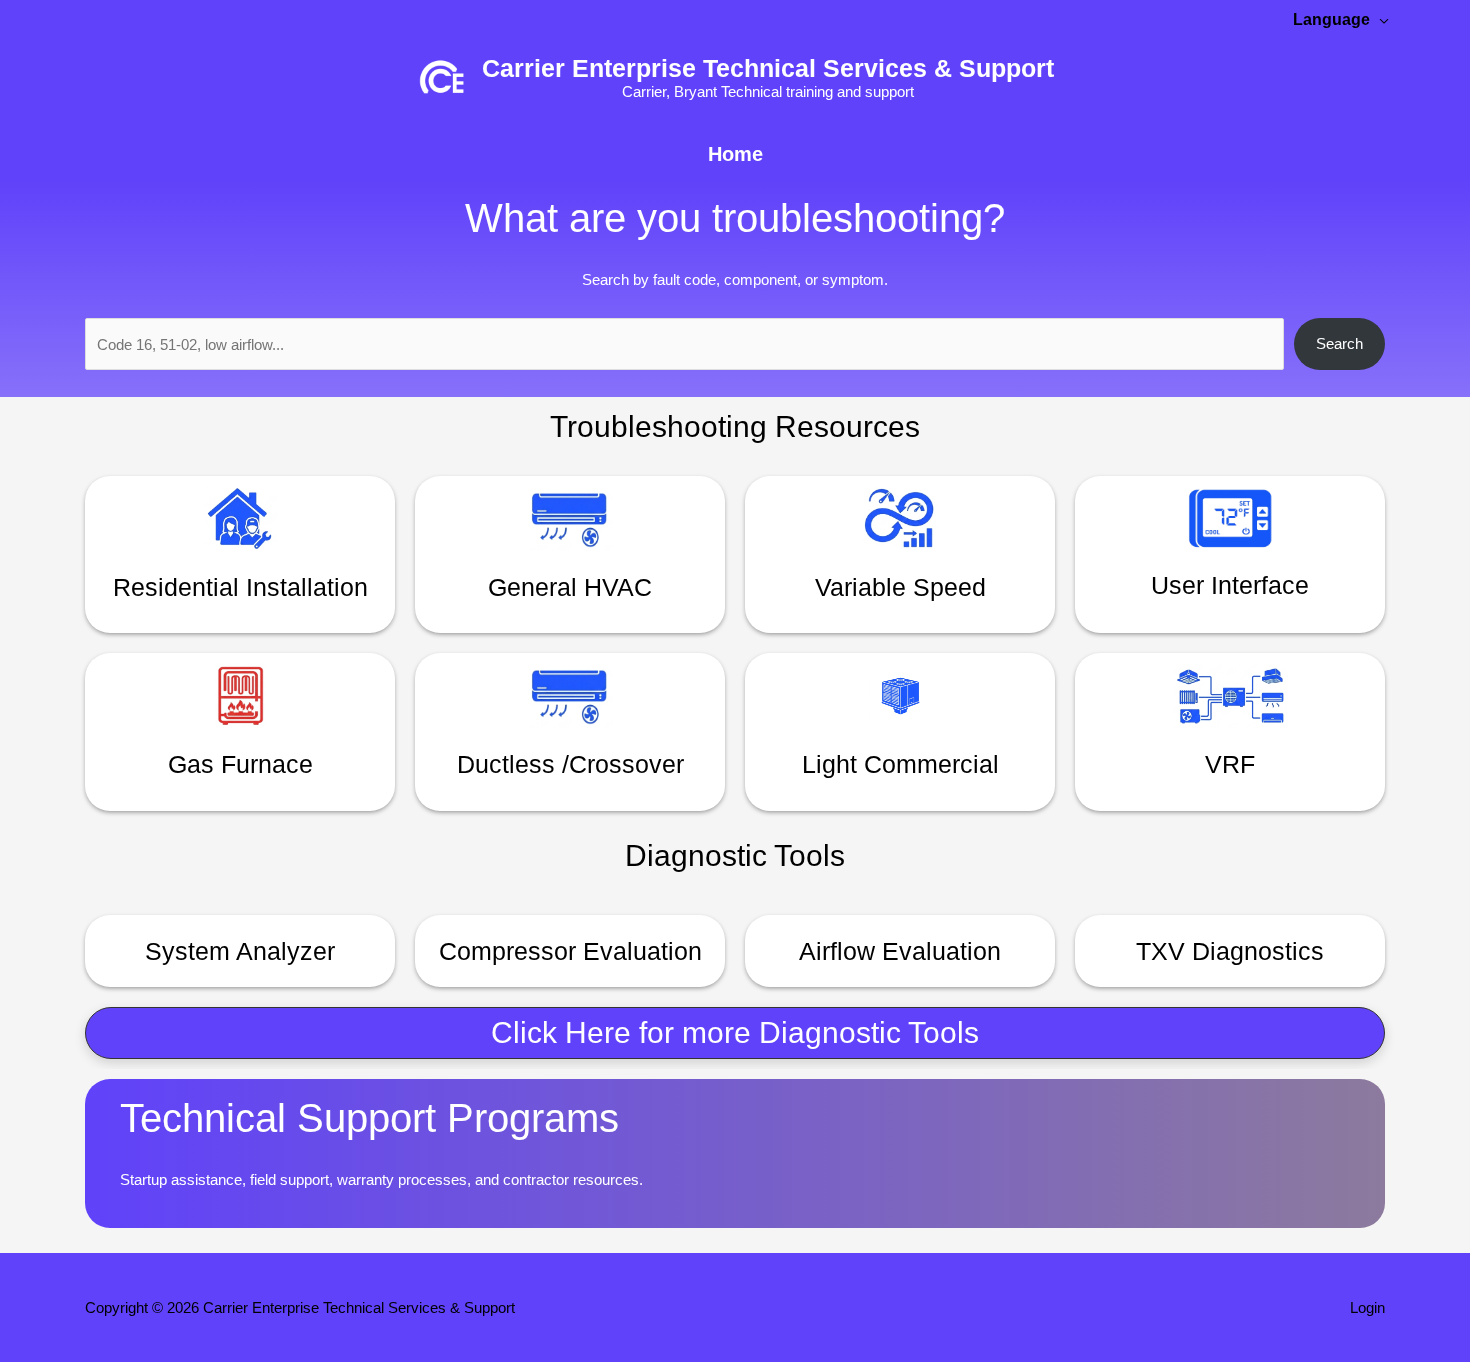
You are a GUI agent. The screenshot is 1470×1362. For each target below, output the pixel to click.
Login (1367, 1307)
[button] (735, 1033)
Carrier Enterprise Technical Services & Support (768, 68)
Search (1339, 343)
